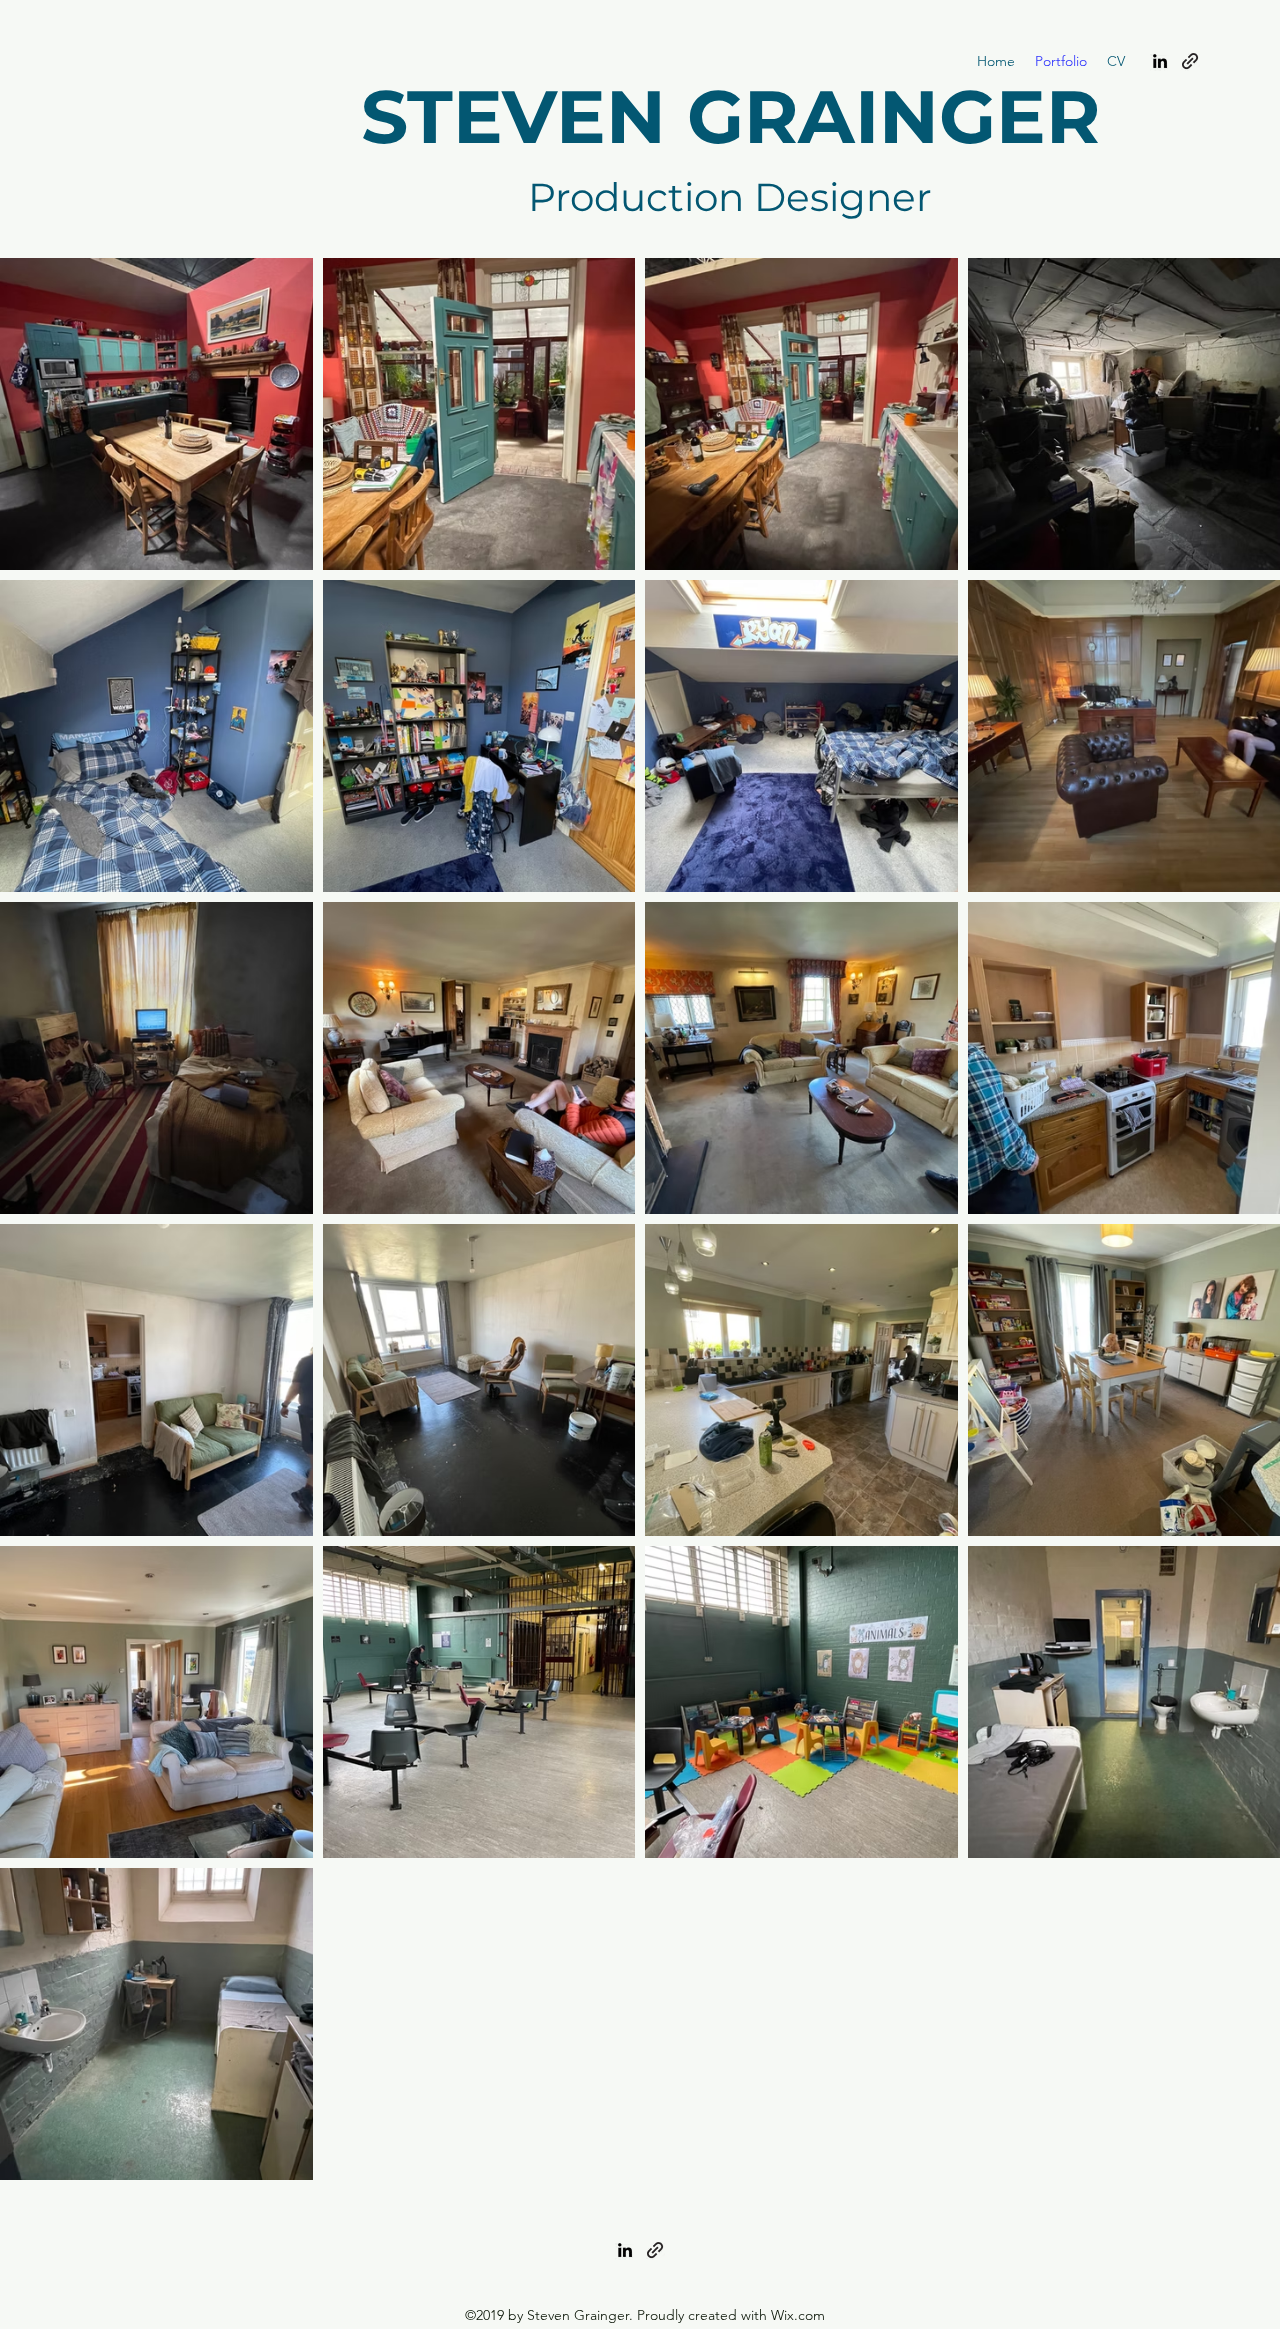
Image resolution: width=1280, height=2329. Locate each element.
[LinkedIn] (1160, 61)
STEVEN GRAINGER (730, 116)
